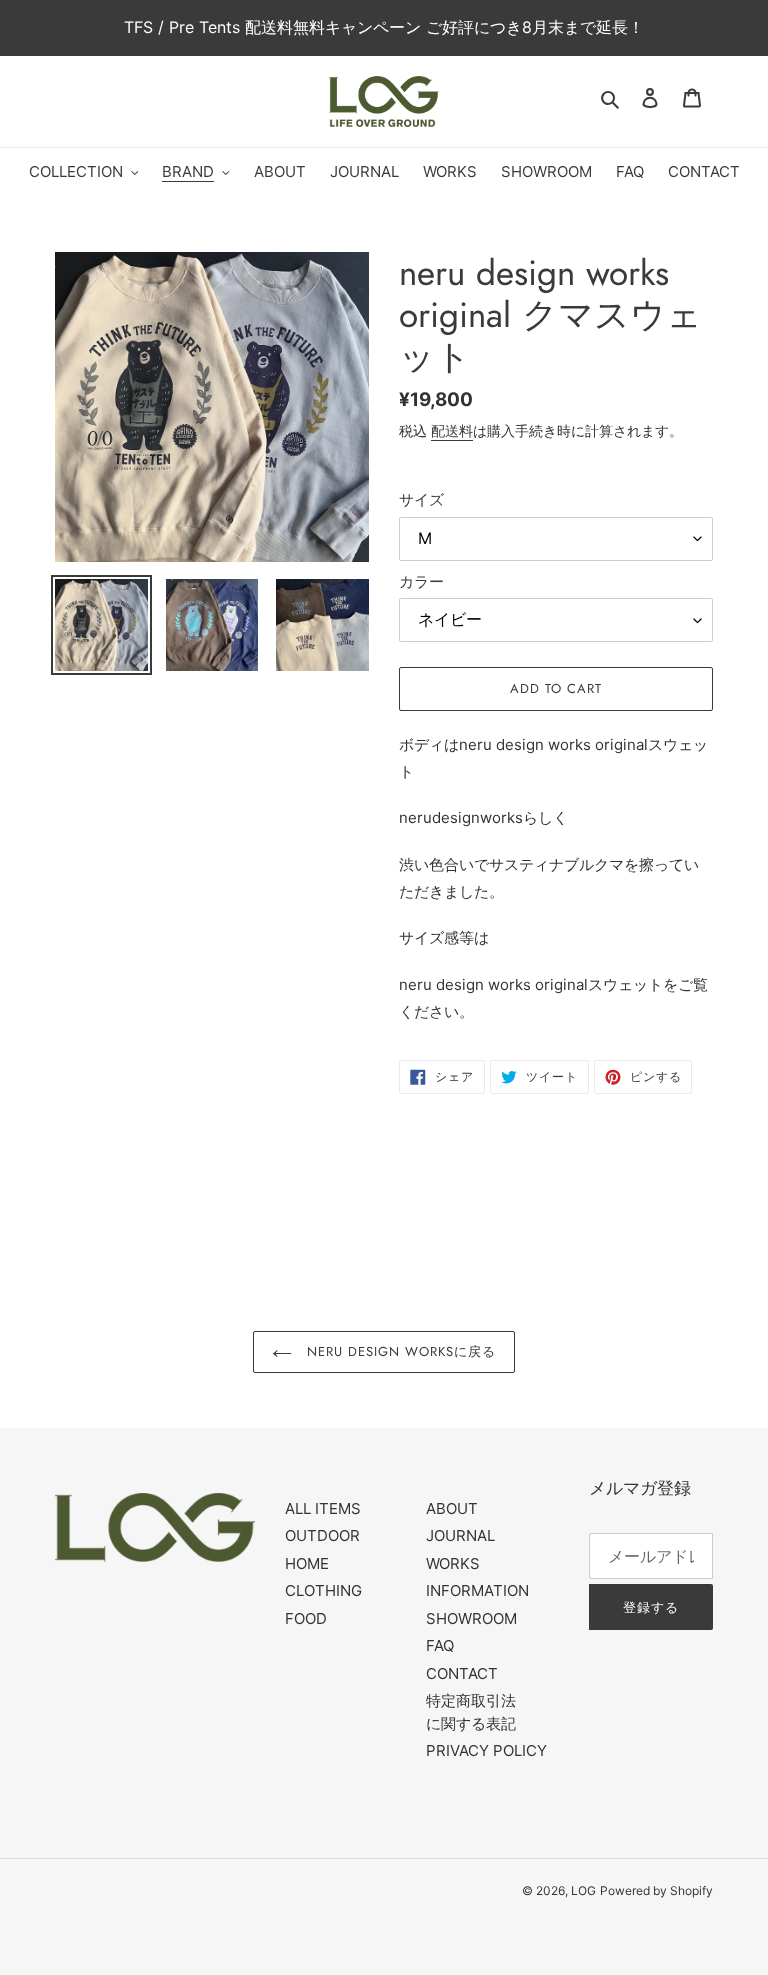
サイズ (421, 499)
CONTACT (462, 1673)
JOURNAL (460, 1535)
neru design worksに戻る (399, 1351)
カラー (421, 581)
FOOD (306, 1618)
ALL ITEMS (323, 1508)
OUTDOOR (322, 1535)
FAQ (440, 1645)
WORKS (453, 1563)
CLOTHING (323, 1590)
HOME (307, 1563)
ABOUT (452, 1508)
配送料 (452, 430)
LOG (583, 1890)
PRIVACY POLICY (486, 1750)
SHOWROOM (471, 1618)
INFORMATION (477, 1590)
